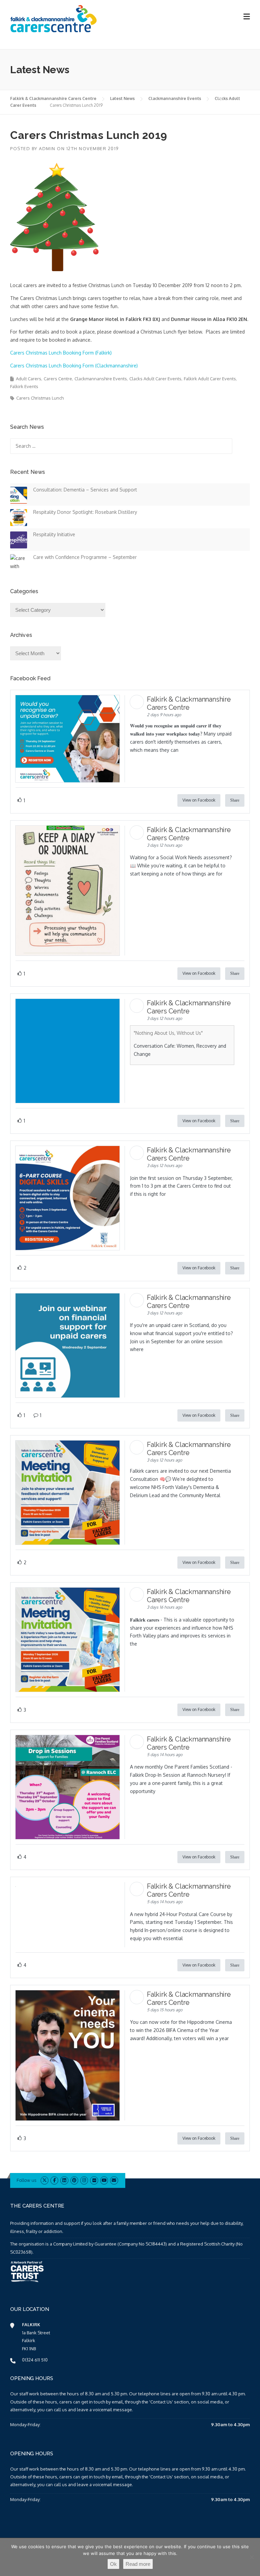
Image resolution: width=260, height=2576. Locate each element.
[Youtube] (104, 2180)
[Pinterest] (74, 2180)
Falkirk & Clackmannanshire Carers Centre (53, 98)
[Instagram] (84, 2180)
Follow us (26, 2180)
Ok (113, 2564)
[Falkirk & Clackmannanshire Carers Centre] (54, 18)
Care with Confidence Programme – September (85, 557)
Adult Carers (29, 379)
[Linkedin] (64, 2180)
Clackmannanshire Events (175, 98)
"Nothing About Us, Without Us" (168, 1033)
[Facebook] (54, 2180)
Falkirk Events (24, 386)
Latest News (122, 98)
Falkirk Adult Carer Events (210, 379)
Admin (47, 148)
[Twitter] (45, 2180)
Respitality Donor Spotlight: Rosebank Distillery (85, 512)
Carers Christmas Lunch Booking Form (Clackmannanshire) (74, 366)
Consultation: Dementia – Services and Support (85, 490)
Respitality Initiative (54, 534)
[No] (252, 2557)
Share (235, 800)
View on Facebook (199, 800)
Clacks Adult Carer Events (155, 379)
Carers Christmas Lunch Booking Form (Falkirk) (61, 353)
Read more (138, 2564)
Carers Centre (58, 379)
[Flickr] (94, 2180)
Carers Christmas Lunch (40, 398)
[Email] (114, 2180)
